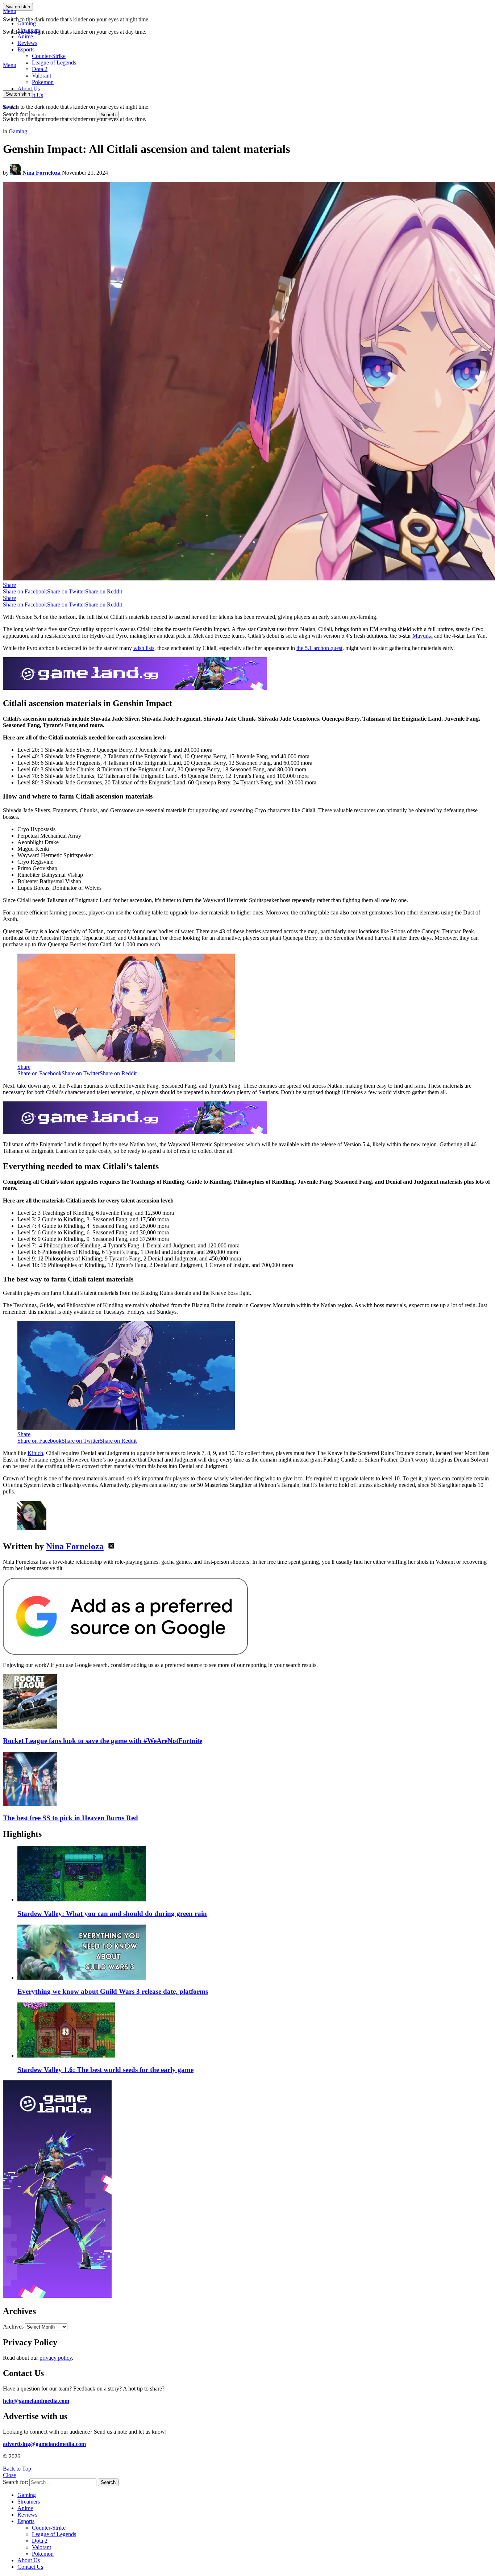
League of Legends (54, 62)
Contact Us (30, 2567)
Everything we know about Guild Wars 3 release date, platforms (113, 1991)
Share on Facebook (25, 591)
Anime (25, 36)
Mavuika (423, 636)
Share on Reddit (104, 591)
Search (108, 115)
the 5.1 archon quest (319, 648)
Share (9, 585)
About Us (29, 89)
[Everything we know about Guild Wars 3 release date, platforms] (255, 1953)
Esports (26, 49)
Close (9, 2475)
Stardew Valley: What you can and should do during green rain (112, 1914)
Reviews (27, 43)
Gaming (27, 23)
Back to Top (17, 2469)
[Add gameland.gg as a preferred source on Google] (125, 1653)
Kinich (35, 1453)
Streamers (29, 30)
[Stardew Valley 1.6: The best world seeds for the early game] (255, 2031)
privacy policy (56, 2358)
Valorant (41, 2547)
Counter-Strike (49, 56)
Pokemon (43, 2554)
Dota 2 (40, 69)
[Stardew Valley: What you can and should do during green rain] (255, 1875)
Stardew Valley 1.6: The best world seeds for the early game (105, 2070)
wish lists (144, 648)
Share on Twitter (66, 591)
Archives (13, 2327)
